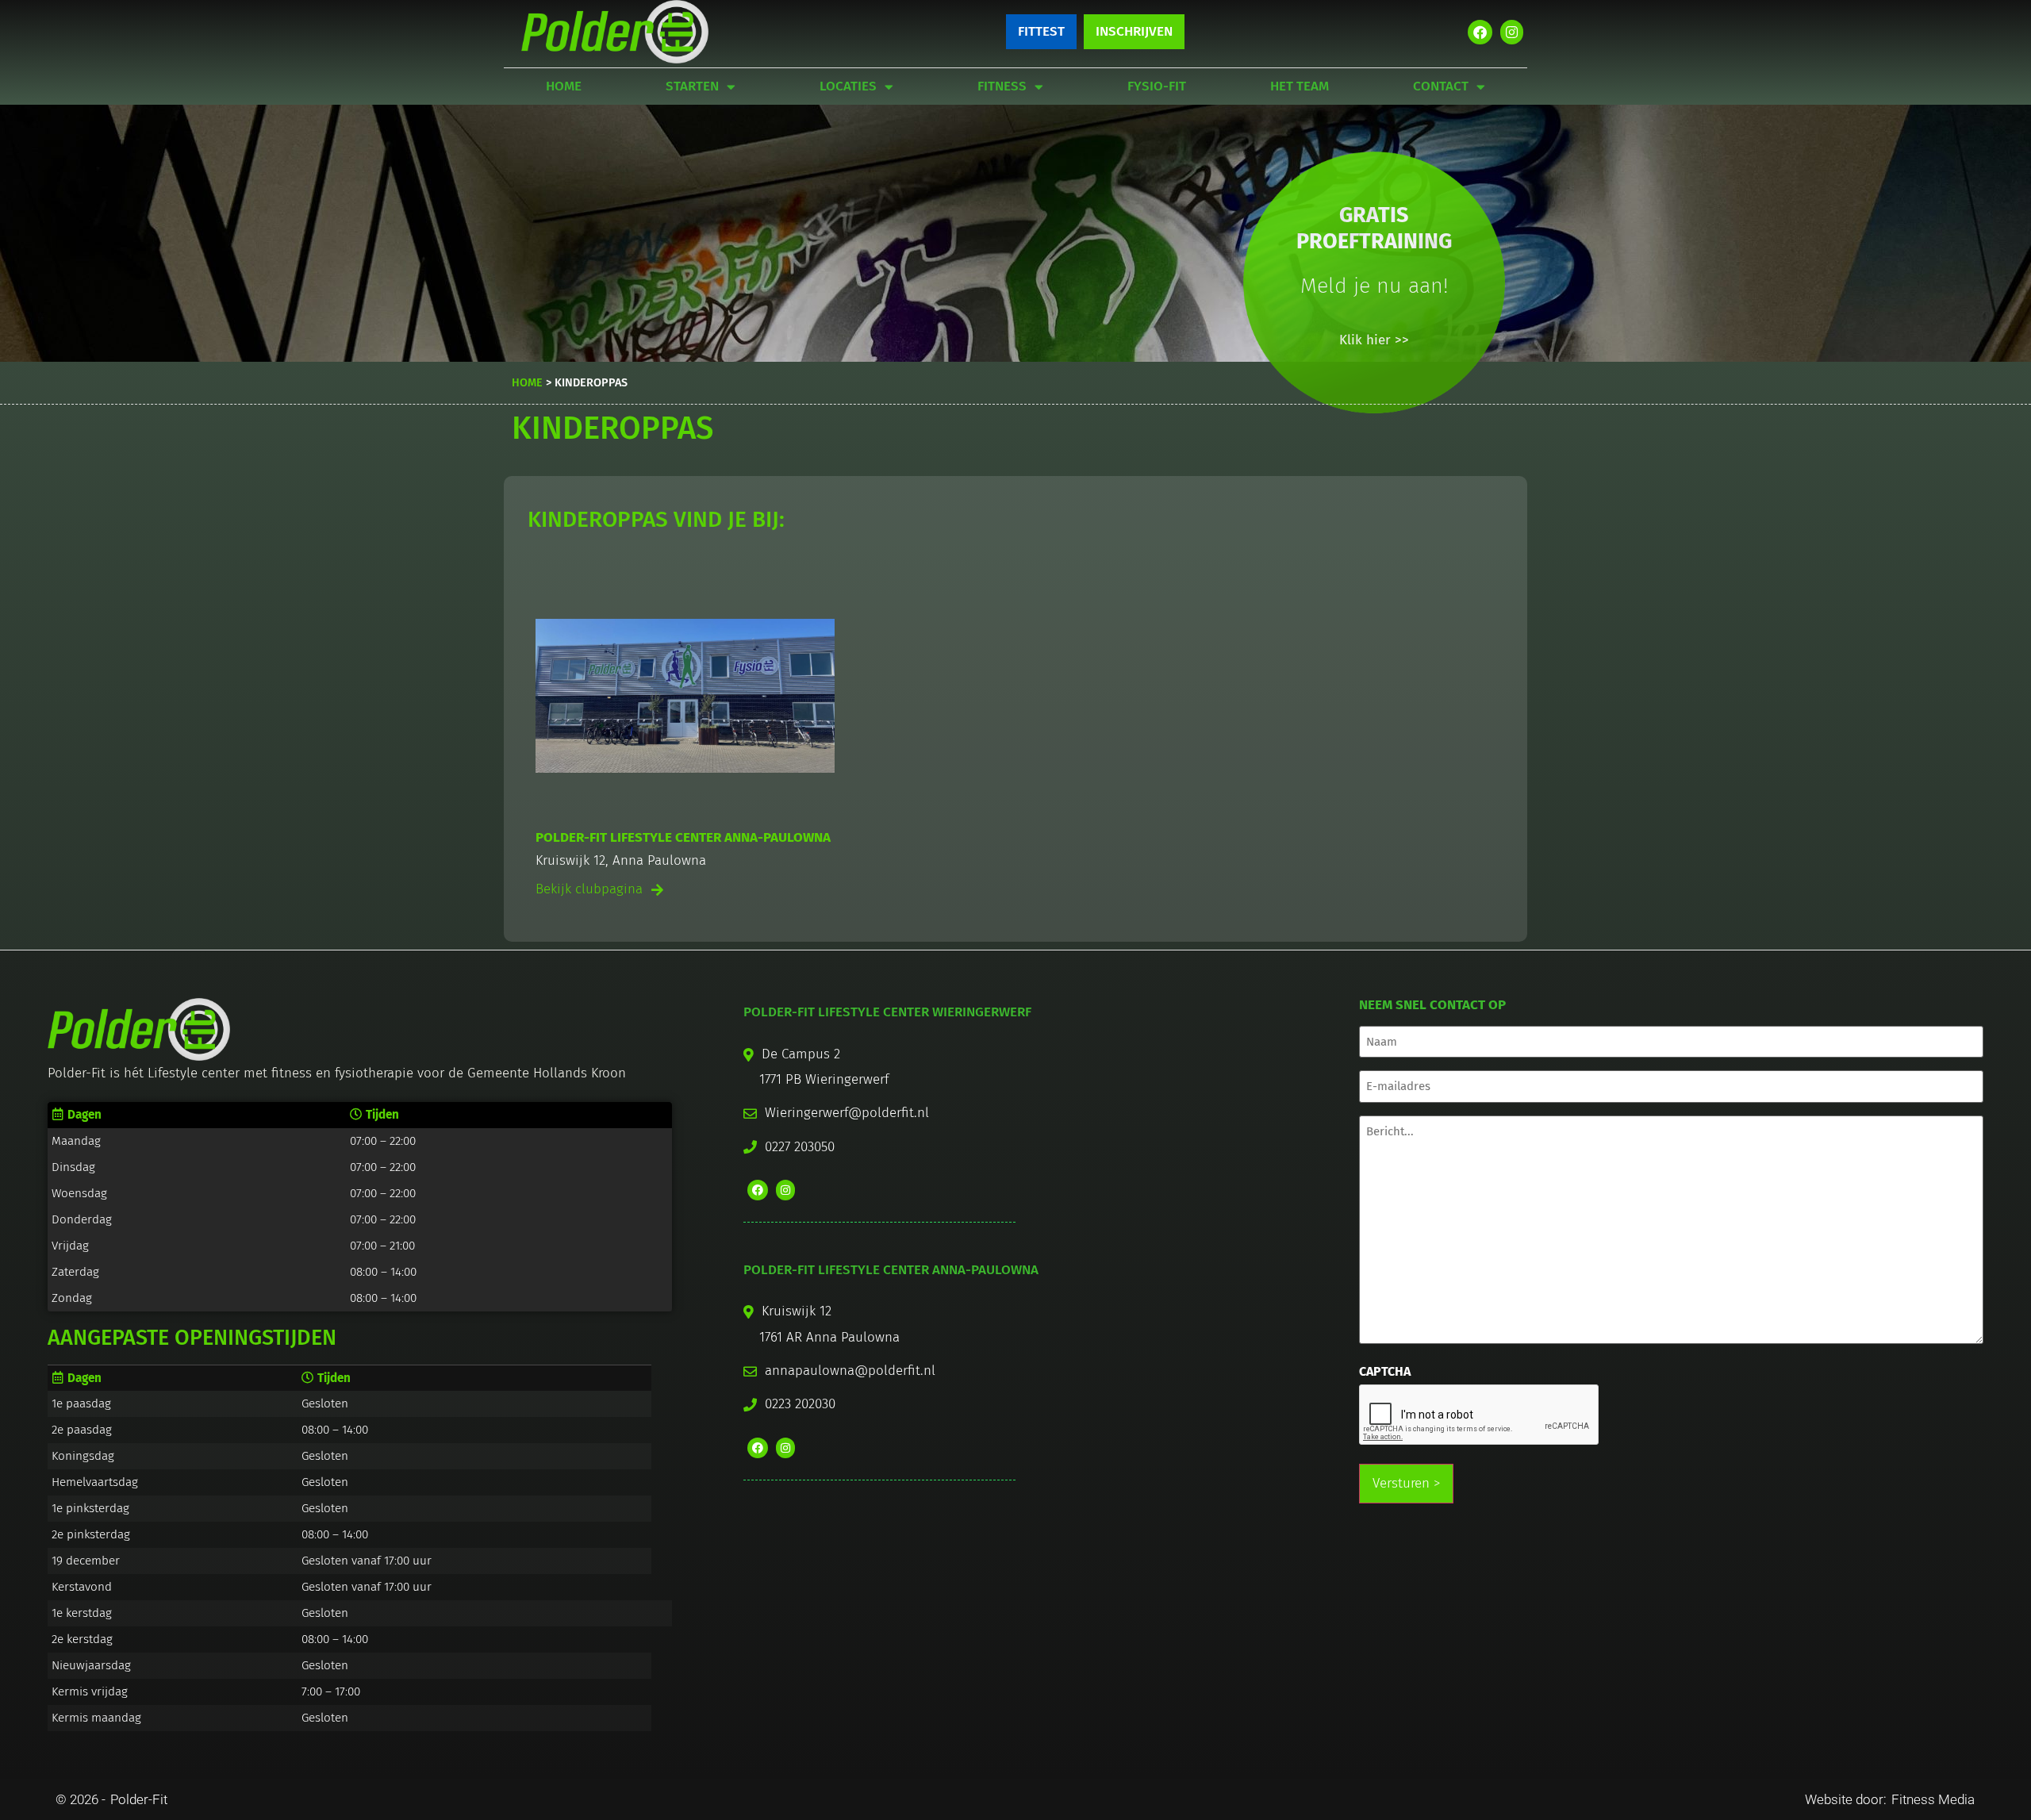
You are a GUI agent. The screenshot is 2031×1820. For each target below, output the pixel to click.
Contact (1441, 86)
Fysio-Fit (1157, 86)
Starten (692, 86)
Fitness (1002, 86)
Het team (1300, 86)
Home (564, 86)
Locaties (848, 86)
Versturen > (1406, 1483)
